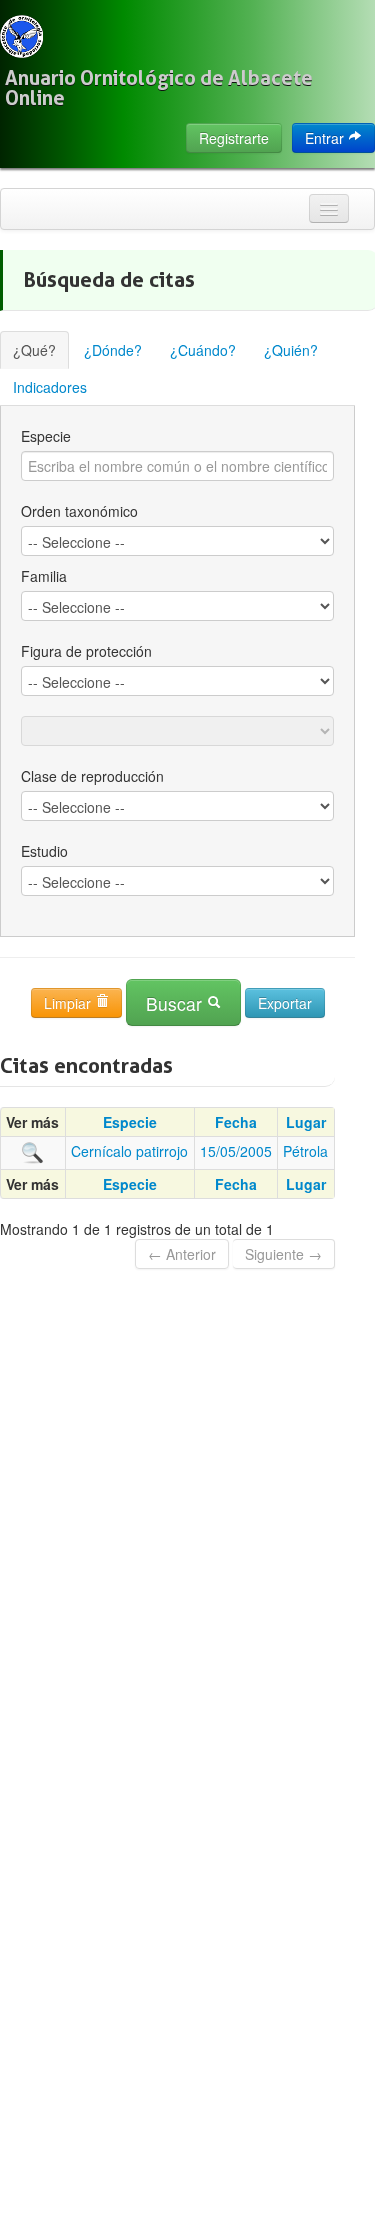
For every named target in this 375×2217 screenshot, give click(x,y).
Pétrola (305, 1151)
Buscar (176, 1003)
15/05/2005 (236, 1151)
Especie (46, 436)
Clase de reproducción (92, 776)
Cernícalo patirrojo (129, 1151)
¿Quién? (291, 350)
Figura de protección (86, 651)
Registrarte (234, 138)
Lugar (306, 1122)
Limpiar (69, 1003)
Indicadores (50, 387)
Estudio (44, 851)
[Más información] (33, 1151)
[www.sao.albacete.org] (21, 36)
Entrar (326, 138)
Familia (44, 576)
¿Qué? (34, 350)
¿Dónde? (113, 350)
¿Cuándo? (203, 350)
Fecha (236, 1122)
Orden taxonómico (79, 511)
